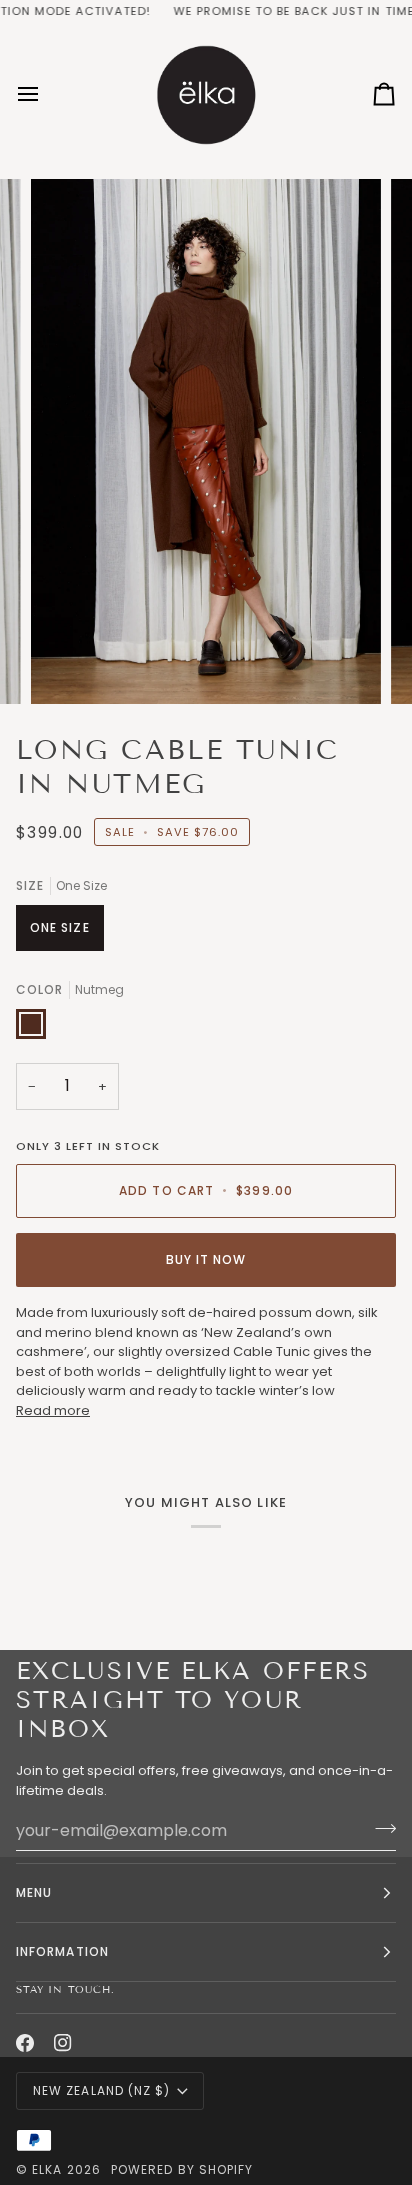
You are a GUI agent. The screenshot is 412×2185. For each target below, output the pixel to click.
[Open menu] (46, 93)
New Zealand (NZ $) (101, 2090)
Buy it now (206, 1259)
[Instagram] (63, 2043)
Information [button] (62, 1951)
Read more (53, 1410)
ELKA (47, 2169)
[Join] (379, 1828)
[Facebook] (25, 2043)
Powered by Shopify (182, 2169)
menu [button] (34, 1892)
